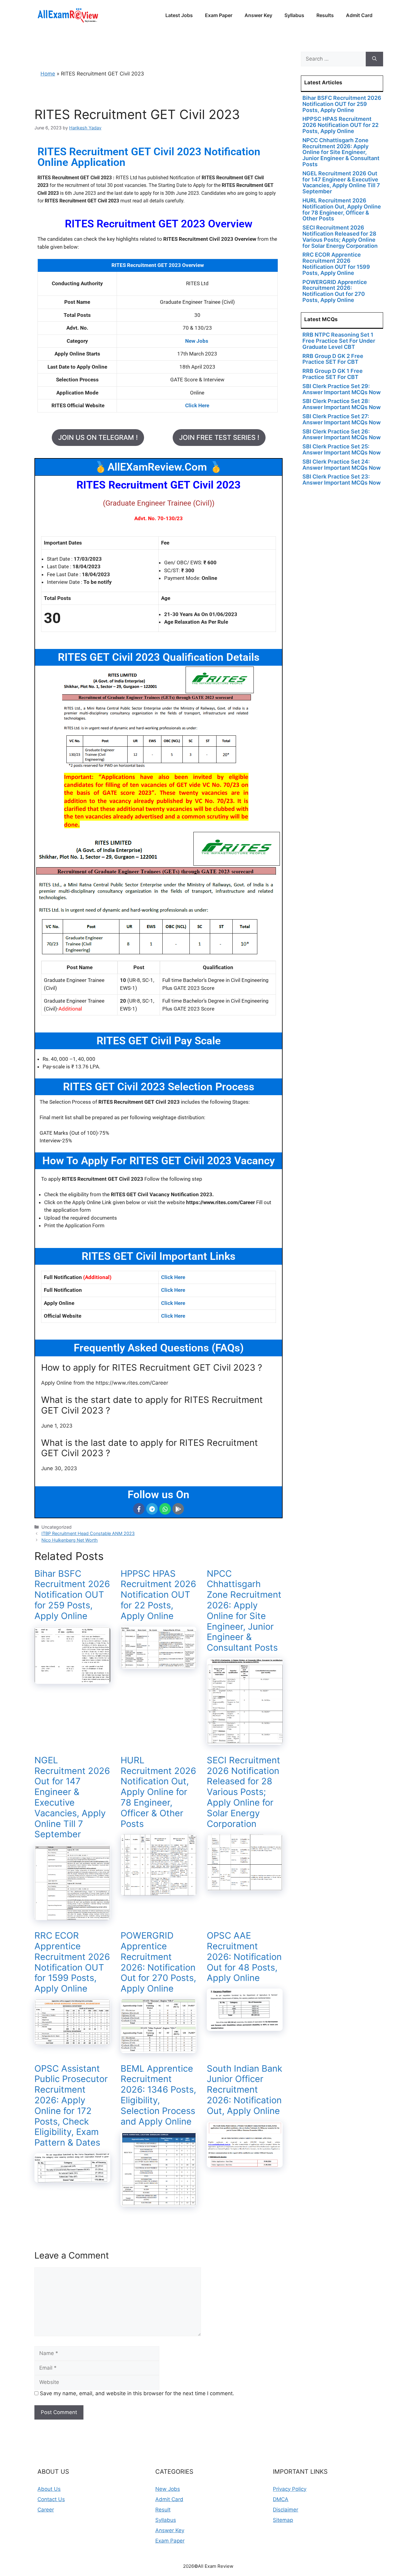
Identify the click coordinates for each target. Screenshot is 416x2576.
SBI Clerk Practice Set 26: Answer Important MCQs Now (342, 435)
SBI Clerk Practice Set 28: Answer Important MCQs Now (342, 404)
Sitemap (283, 2520)
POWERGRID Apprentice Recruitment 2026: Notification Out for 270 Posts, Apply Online (158, 1962)
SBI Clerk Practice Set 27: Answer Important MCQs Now (342, 419)
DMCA (281, 2499)
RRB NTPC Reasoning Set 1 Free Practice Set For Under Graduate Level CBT (339, 341)
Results (325, 15)
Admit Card (359, 15)
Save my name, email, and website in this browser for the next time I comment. (137, 2393)
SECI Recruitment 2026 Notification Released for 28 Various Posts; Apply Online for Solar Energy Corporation (243, 1792)
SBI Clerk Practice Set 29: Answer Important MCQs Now (342, 389)
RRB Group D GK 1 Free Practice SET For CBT (333, 374)
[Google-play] (178, 1509)
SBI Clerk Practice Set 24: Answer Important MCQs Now (342, 465)
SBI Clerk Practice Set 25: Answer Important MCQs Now (342, 449)
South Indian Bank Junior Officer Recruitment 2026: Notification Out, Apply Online (245, 2090)
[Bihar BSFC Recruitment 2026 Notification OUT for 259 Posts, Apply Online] (72, 1680)
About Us (49, 2489)
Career (46, 2510)
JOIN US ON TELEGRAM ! (98, 437)
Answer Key (258, 15)
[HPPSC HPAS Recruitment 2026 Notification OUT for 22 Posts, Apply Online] (159, 1665)
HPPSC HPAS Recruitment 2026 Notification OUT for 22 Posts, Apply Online (158, 1595)
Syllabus (294, 15)
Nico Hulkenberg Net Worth (70, 1540)
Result (163, 2510)
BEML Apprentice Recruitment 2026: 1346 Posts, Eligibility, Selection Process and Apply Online (158, 2095)
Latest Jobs (179, 15)
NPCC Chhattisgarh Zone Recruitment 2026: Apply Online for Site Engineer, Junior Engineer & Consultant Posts (244, 1611)
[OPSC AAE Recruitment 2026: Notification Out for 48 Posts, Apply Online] (245, 2027)
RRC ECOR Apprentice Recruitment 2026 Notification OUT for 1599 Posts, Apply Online (72, 1962)
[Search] (374, 59)
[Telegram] (152, 1509)
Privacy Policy (290, 2489)
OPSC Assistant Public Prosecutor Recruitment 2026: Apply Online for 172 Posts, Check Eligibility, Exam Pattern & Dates (71, 2106)
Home (48, 74)
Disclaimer (286, 2510)
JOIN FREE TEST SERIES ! (219, 437)
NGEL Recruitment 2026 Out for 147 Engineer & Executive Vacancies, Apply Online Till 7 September (72, 1797)
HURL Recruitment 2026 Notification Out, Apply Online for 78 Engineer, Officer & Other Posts (158, 1792)
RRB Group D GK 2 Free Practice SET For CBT (333, 359)
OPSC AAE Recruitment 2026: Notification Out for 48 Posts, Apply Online (244, 1957)
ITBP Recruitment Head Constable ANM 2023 (88, 1533)
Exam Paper (219, 15)
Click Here (173, 1277)
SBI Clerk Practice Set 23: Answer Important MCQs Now (342, 480)
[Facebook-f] (139, 1509)
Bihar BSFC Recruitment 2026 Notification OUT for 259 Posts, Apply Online (72, 1595)
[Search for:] (333, 59)
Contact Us (51, 2499)
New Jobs (168, 2489)
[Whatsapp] (165, 1509)
